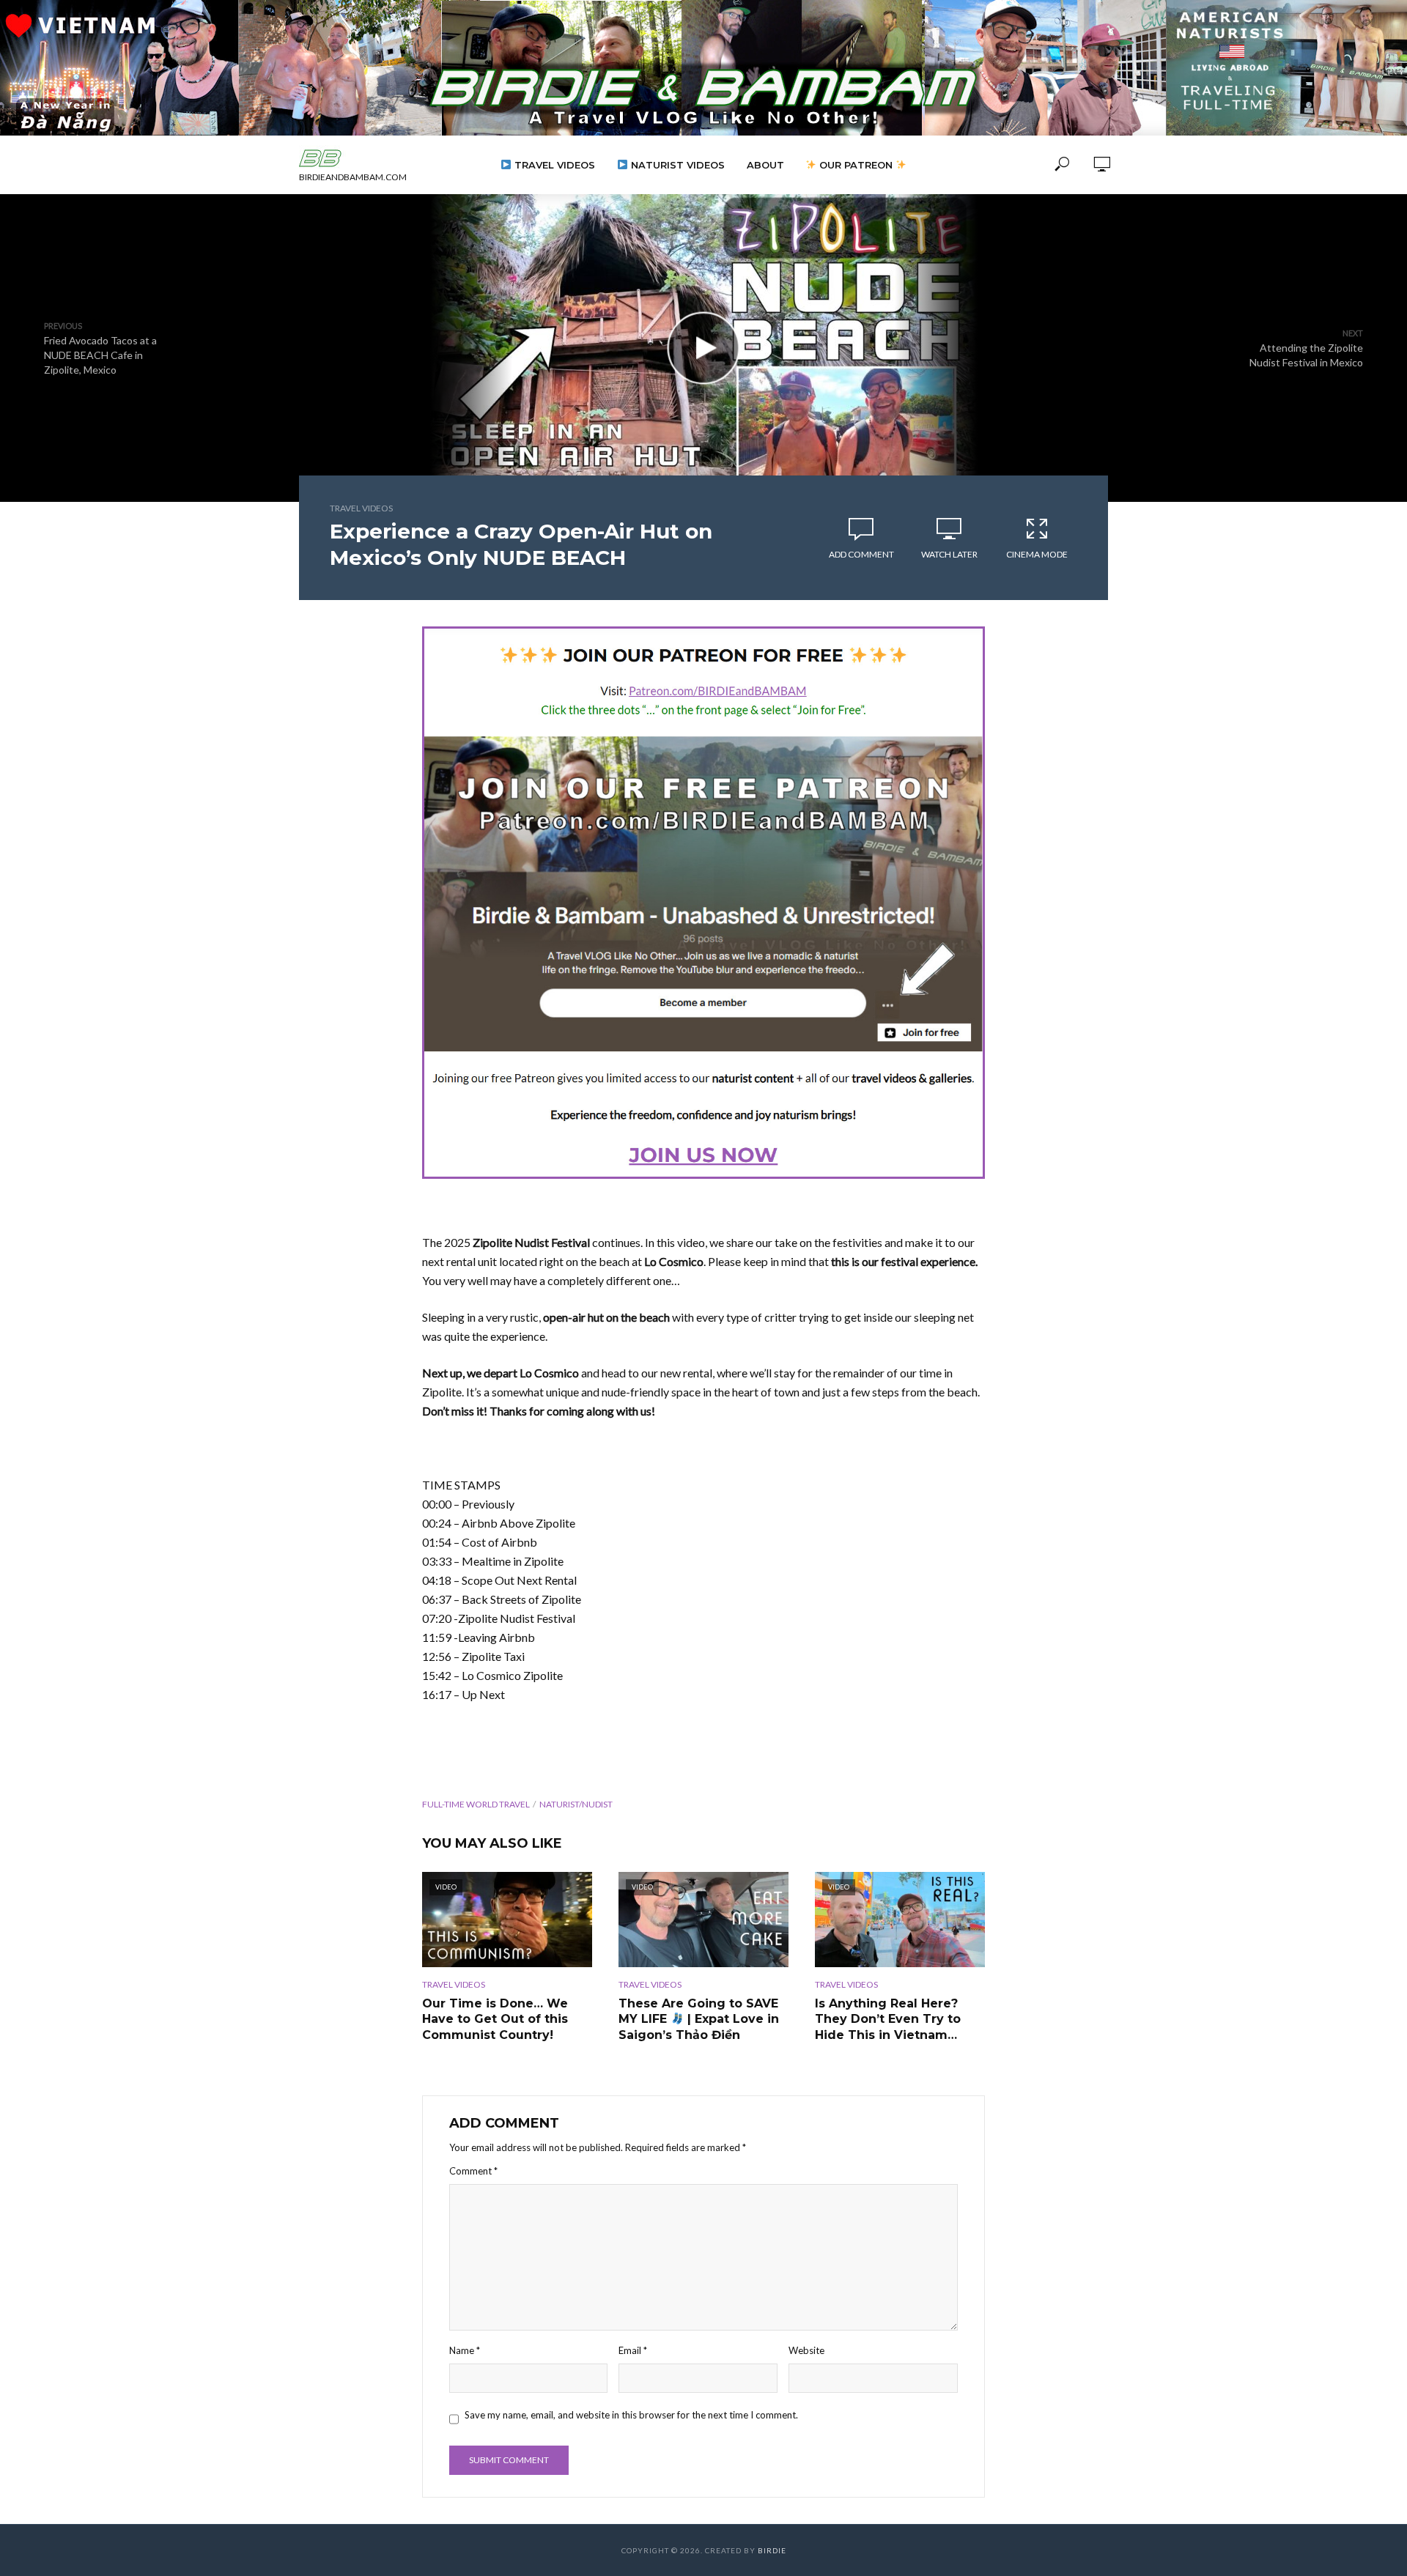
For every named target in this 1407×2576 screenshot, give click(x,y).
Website (806, 2350)
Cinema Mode (1037, 554)
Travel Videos (553, 165)
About (765, 165)
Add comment (861, 554)
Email (633, 2350)
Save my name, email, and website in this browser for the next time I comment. (631, 2415)
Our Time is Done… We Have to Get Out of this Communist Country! (495, 2019)
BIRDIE (772, 2550)
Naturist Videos (676, 165)
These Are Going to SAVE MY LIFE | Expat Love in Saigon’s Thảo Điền (699, 2019)
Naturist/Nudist (576, 1804)
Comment (473, 2171)
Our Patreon (856, 165)
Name (465, 2350)
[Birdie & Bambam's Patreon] (703, 903)
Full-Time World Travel (476, 1804)
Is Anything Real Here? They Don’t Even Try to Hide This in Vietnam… (888, 2019)
